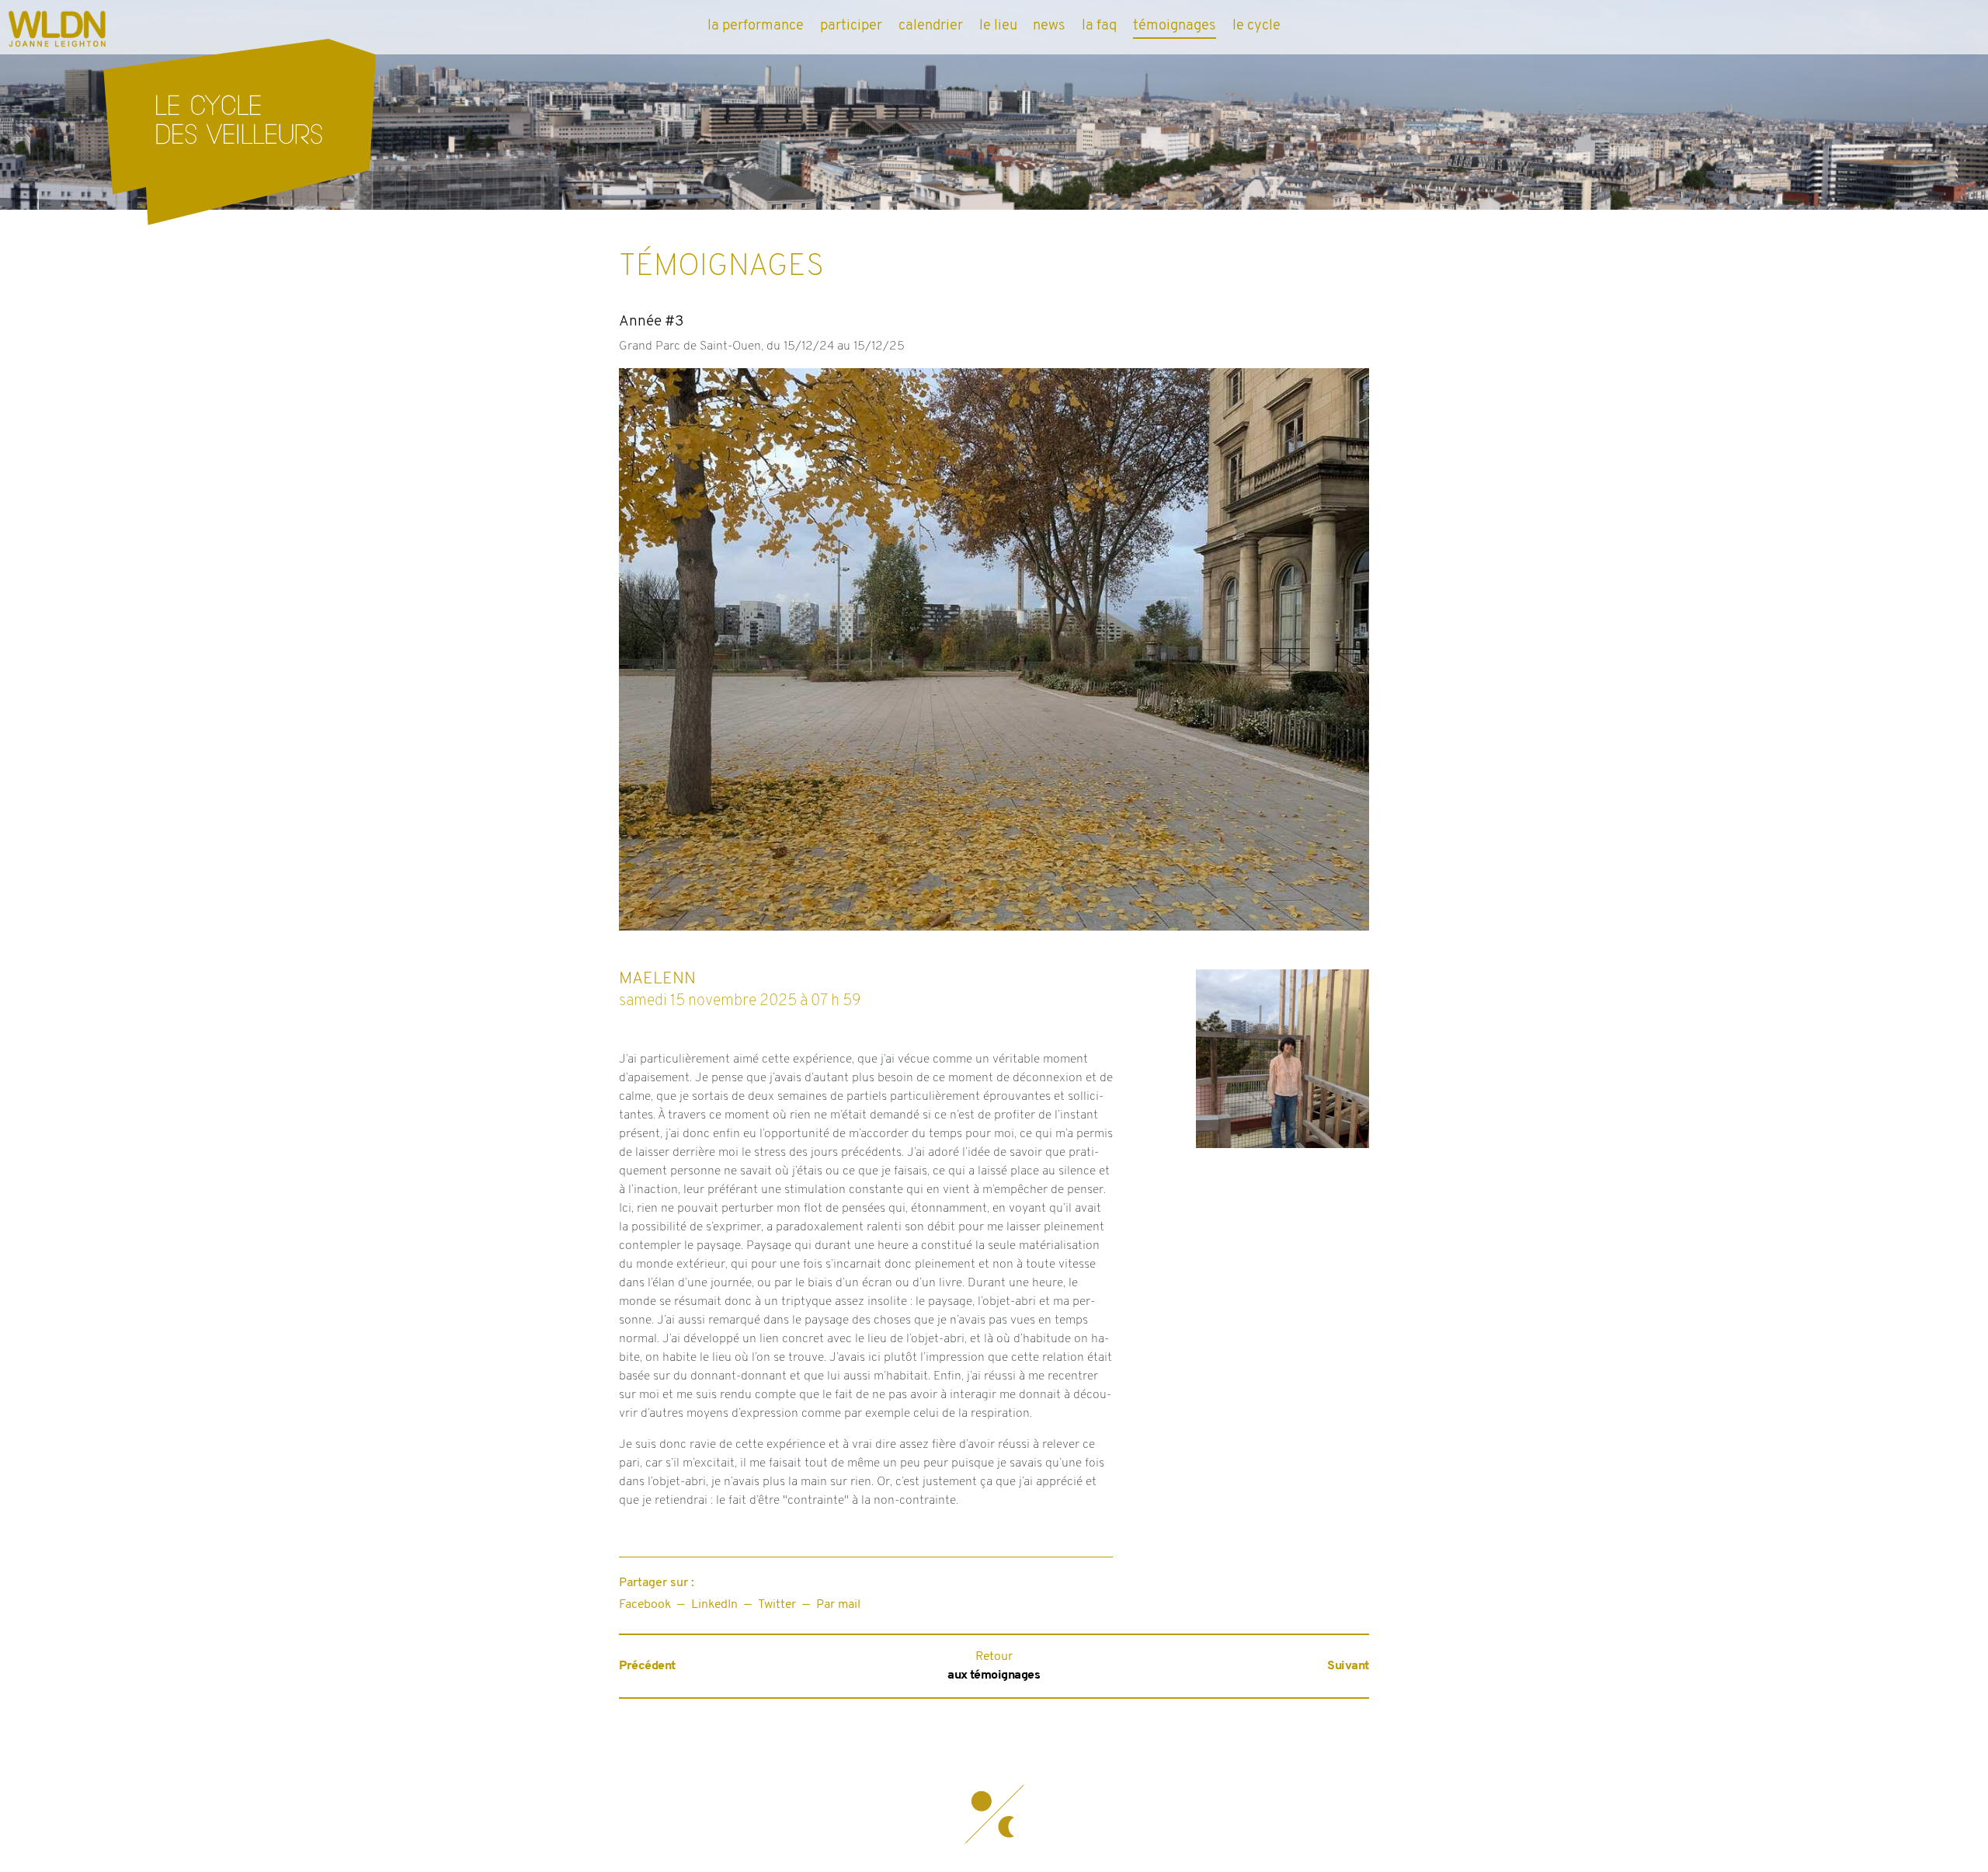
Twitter (777, 1605)
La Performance (756, 26)
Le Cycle (1256, 26)
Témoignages (1175, 26)
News (1049, 26)
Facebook (645, 1605)
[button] (994, 1814)
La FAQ (1099, 26)
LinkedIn (714, 1605)
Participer (851, 26)
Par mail (838, 1605)
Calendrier (931, 26)
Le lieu (998, 26)
